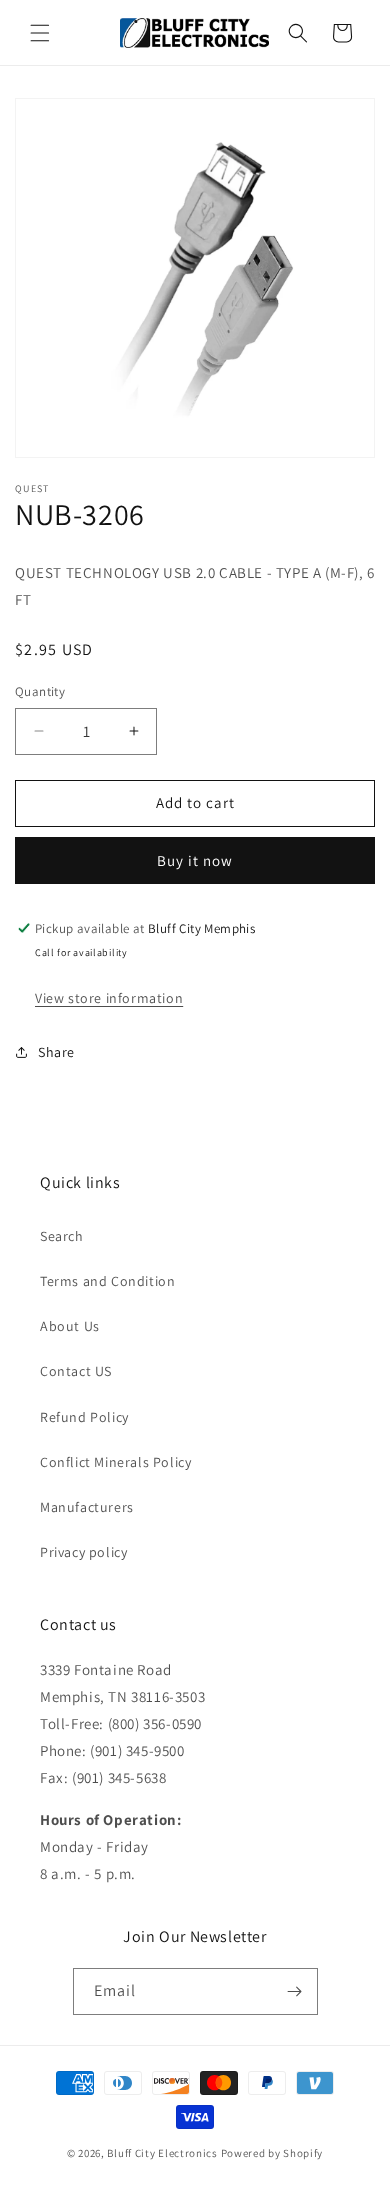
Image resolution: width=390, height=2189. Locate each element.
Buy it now (195, 860)
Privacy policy (83, 1552)
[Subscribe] (295, 1991)
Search (62, 1236)
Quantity (40, 691)
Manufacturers (87, 1507)
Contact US (76, 1371)
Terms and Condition (107, 1281)
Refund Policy (84, 1417)
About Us (70, 1326)
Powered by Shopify (272, 2153)
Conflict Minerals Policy (115, 1462)
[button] (40, 33)
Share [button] (56, 1052)
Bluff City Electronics (163, 2153)
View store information (109, 998)
